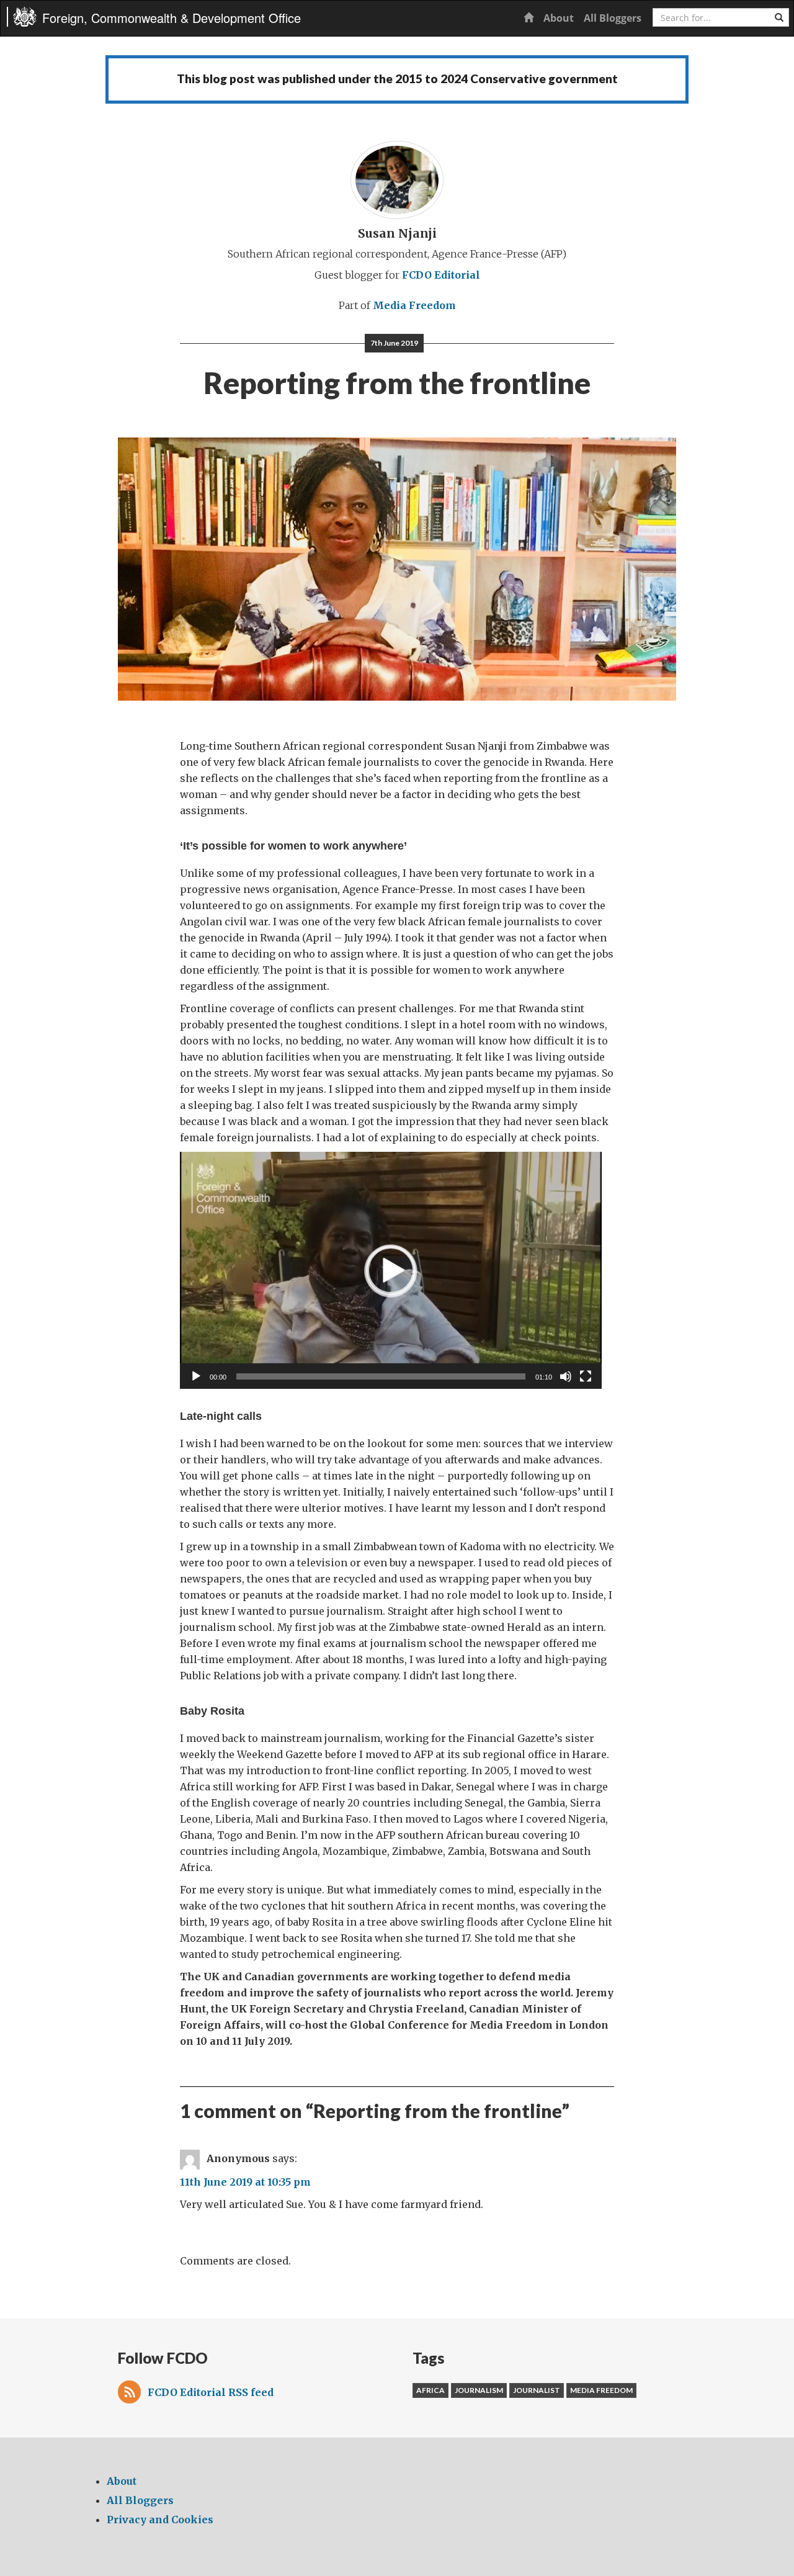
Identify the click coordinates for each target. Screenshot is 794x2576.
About (559, 18)
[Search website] (779, 17)
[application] (391, 1270)
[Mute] (566, 1376)
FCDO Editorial (441, 275)
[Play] (196, 1376)
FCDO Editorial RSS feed (211, 2392)
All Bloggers (613, 18)
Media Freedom (414, 305)
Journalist (537, 2390)
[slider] (381, 1376)
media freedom (601, 2390)
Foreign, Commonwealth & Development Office (172, 18)
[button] (391, 1270)
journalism (479, 2390)
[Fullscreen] (586, 1376)
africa (430, 2390)
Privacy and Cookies (160, 2520)
